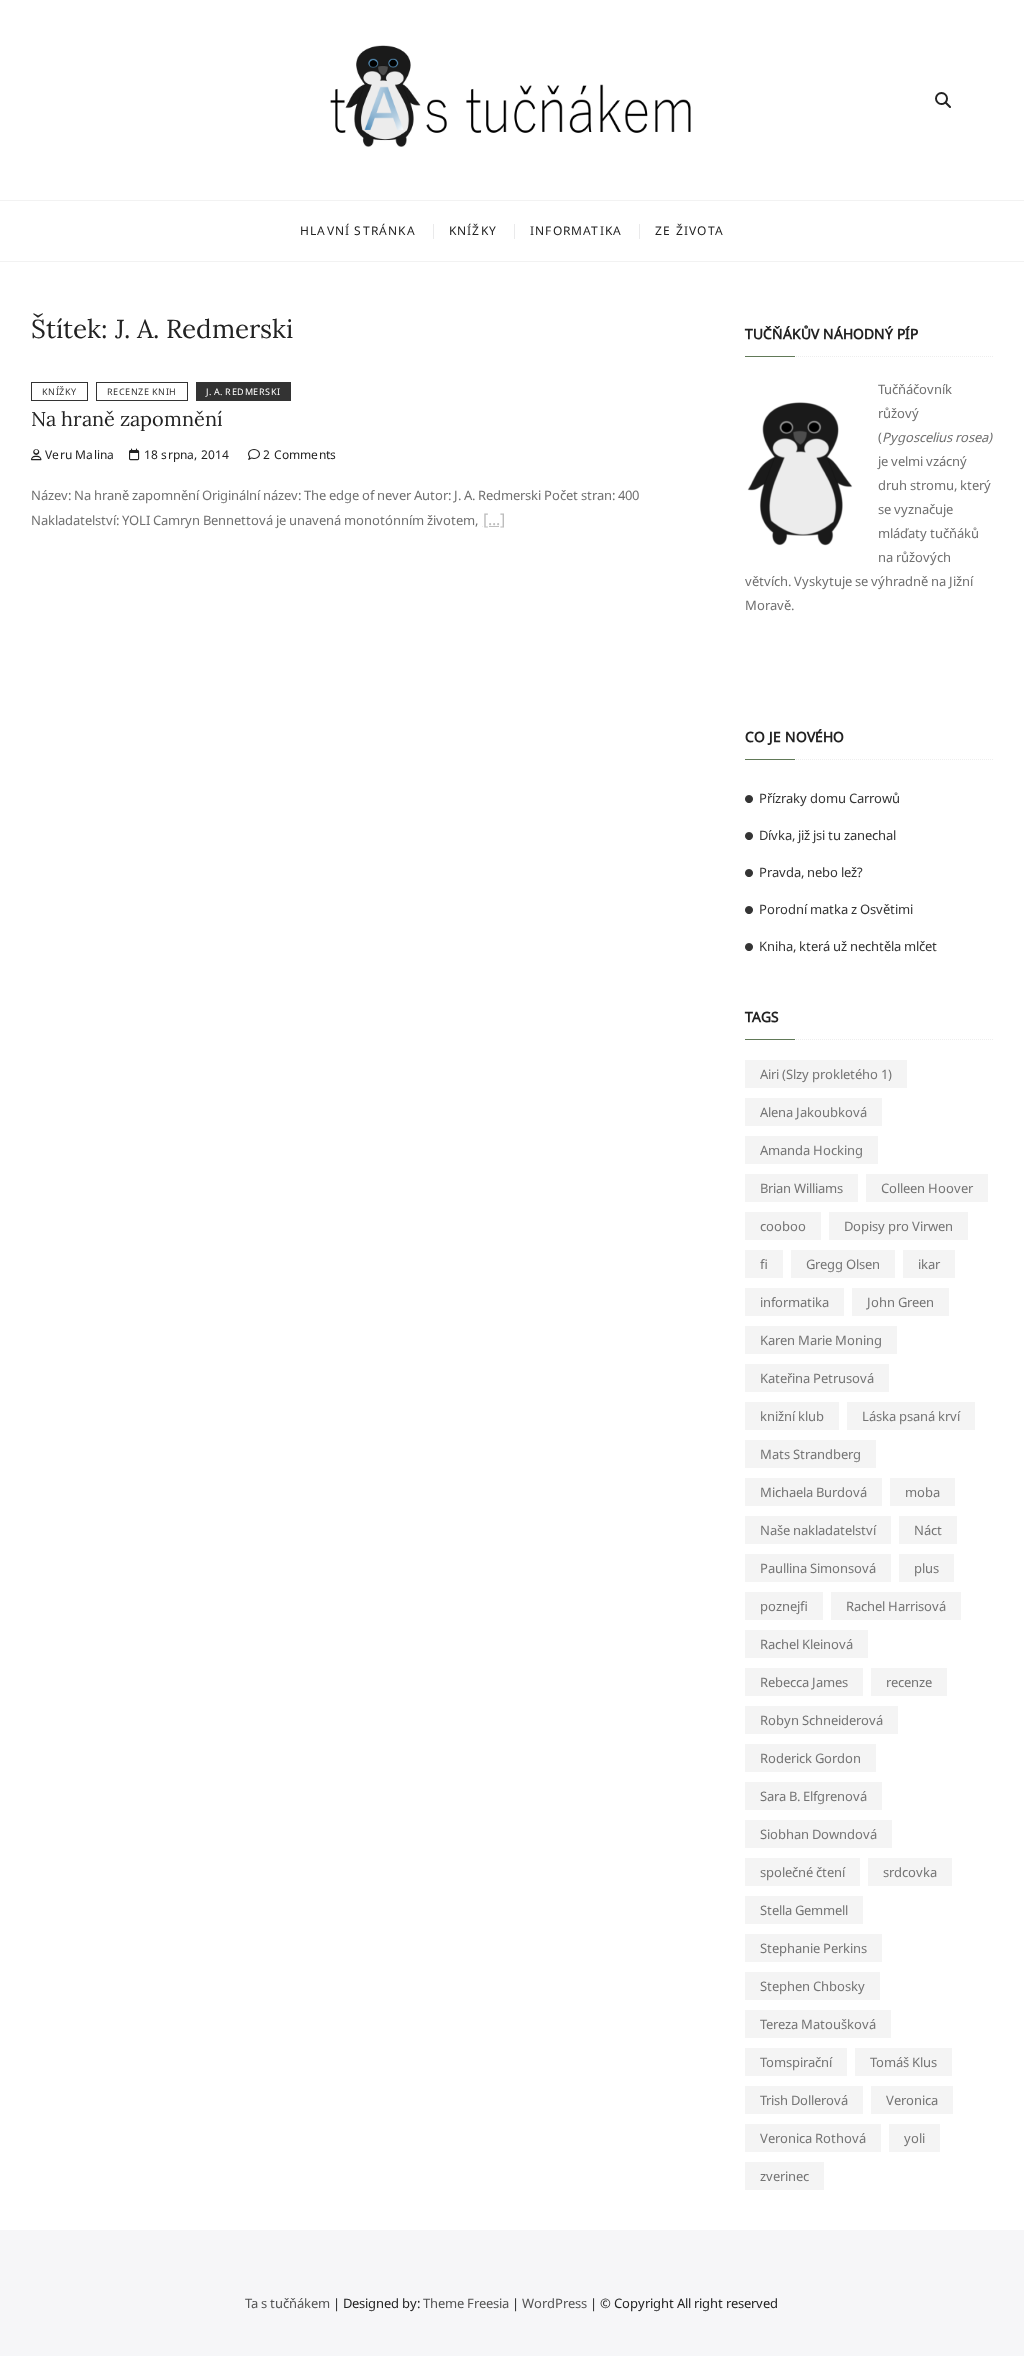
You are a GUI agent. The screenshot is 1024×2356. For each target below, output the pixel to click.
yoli (914, 2138)
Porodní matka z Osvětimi (836, 909)
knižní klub (792, 1416)
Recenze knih (142, 391)
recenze (909, 1682)
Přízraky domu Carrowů (829, 798)
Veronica (912, 2100)
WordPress (554, 2303)
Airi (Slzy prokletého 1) (826, 1074)
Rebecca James (804, 1682)
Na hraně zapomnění (127, 418)
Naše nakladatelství (818, 1530)
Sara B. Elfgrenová (813, 1796)
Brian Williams (801, 1188)
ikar (929, 1264)
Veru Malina (78, 454)
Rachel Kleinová (806, 1644)
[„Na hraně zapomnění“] (494, 522)
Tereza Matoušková (818, 2024)
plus (926, 1568)
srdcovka (910, 1872)
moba (922, 1492)
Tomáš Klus (903, 2062)
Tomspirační (796, 2062)
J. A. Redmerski (243, 391)
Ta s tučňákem (287, 2303)
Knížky (473, 230)
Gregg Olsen (843, 1264)
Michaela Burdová (813, 1492)
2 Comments (298, 454)
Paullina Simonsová (818, 1568)
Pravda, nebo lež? (811, 872)
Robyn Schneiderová (821, 1720)
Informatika (576, 230)
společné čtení (802, 1872)
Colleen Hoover (927, 1188)
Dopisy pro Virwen (898, 1226)
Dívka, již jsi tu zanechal (827, 835)
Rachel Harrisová (896, 1606)
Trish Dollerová (804, 2100)
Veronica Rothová (813, 2138)
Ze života (689, 230)
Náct (928, 1530)
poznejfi (784, 1606)
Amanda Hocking (811, 1150)
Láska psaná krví (911, 1416)
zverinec (784, 2176)
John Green (900, 1302)
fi (764, 1264)
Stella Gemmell (804, 1910)
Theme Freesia (466, 2303)
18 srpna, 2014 (185, 454)
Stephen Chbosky (812, 1986)
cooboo (783, 1226)
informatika (794, 1302)
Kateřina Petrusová (817, 1378)
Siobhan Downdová (818, 1834)
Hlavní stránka (358, 230)
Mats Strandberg (810, 1454)
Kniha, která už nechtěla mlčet (848, 946)
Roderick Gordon (810, 1758)
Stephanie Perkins (813, 1948)
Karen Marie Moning (821, 1340)
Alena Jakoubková (813, 1112)
